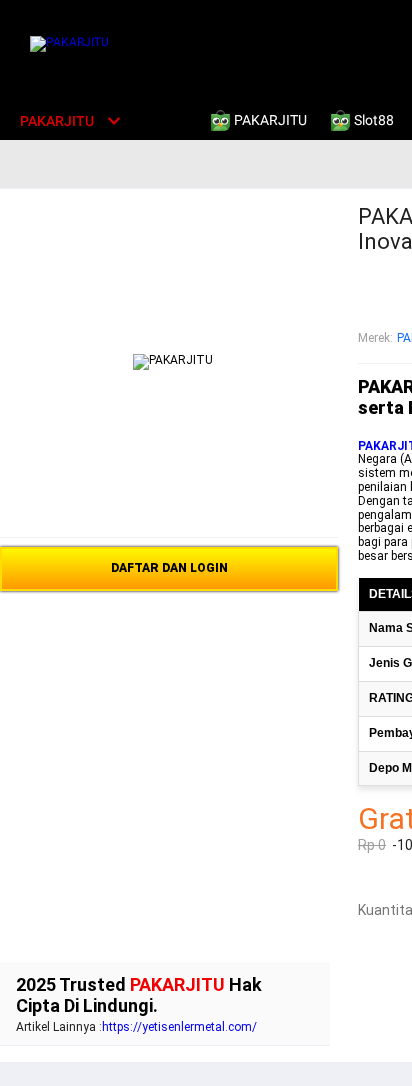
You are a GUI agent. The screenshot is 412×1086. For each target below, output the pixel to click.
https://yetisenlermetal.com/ (179, 1027)
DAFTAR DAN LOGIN (169, 568)
